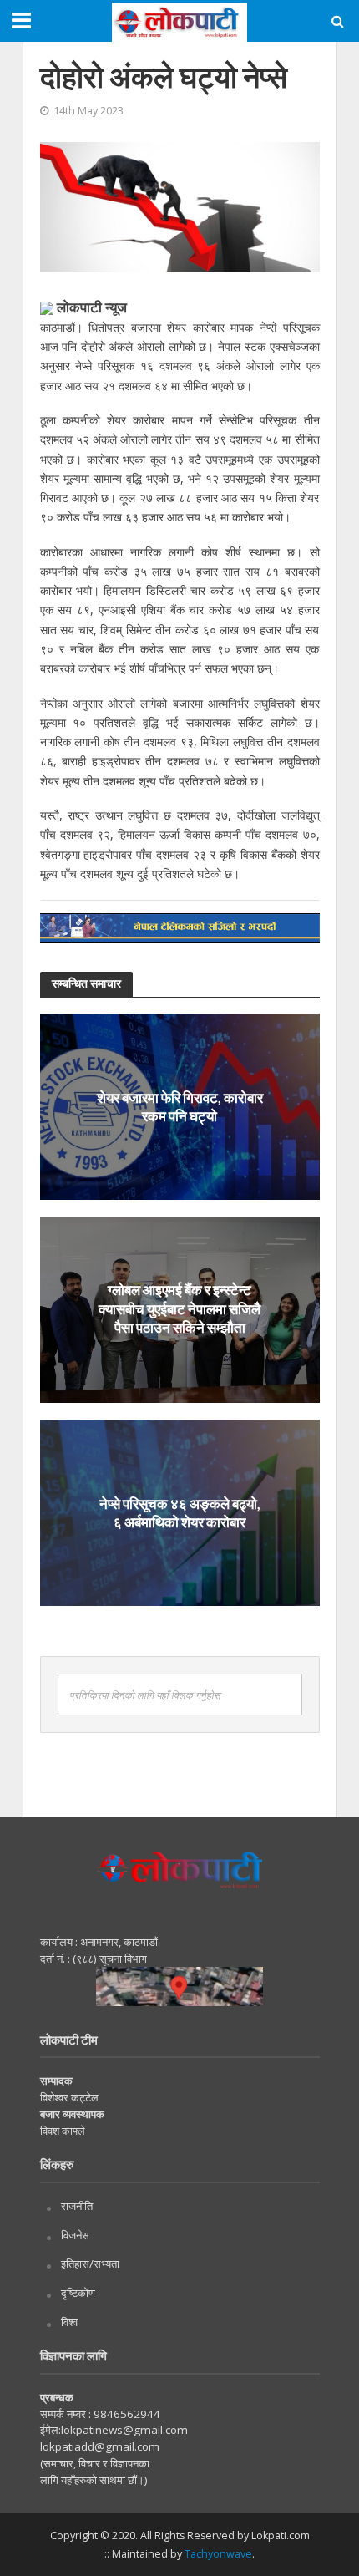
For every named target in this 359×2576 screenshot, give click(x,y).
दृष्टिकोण (78, 2293)
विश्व (69, 2322)
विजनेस (75, 2235)
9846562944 (126, 2414)
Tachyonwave (218, 2554)
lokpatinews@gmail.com (124, 2430)
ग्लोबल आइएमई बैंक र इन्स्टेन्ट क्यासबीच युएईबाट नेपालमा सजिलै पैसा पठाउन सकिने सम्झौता (179, 1309)
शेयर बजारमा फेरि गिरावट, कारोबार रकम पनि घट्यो (180, 1106)
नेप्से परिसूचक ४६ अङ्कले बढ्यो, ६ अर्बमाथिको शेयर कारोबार (180, 1512)
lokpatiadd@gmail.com (100, 2446)
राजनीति (77, 2206)
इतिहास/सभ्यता (90, 2264)
